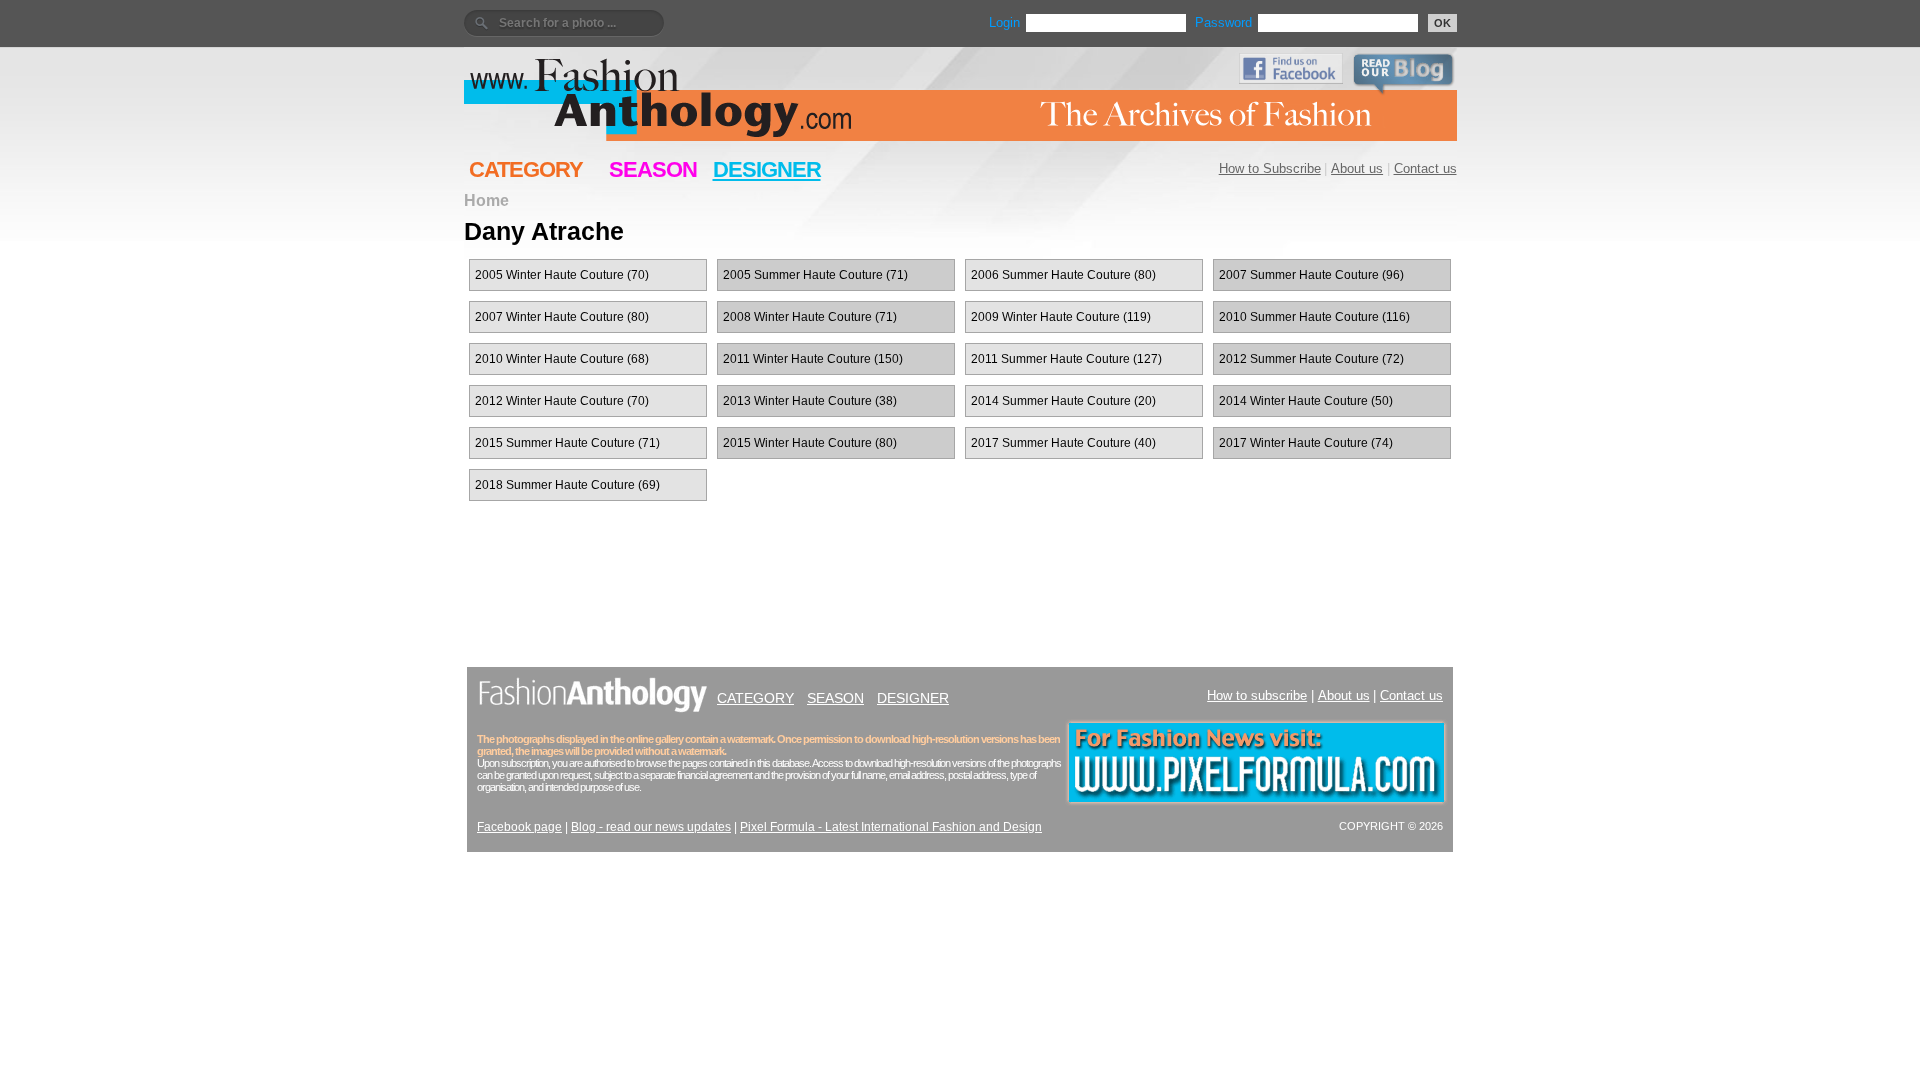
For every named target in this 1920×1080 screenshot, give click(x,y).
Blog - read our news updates (651, 827)
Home (486, 200)
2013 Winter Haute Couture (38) (810, 401)
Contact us (1425, 168)
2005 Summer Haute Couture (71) (815, 275)
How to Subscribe (1270, 168)
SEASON (653, 169)
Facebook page (519, 827)
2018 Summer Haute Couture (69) (567, 485)
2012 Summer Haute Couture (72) (1311, 359)
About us (1357, 168)
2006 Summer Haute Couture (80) (1063, 275)
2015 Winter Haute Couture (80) (810, 443)
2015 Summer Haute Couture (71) (567, 443)
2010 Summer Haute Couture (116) (1314, 317)
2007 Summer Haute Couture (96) (1311, 275)
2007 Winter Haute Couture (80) (562, 317)
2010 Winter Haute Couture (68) (562, 359)
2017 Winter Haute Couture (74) (1306, 443)
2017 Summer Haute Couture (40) (1063, 443)
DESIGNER (767, 169)
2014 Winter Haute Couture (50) (1306, 401)
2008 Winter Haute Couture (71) (810, 317)
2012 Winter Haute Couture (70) (562, 401)
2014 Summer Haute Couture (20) (1063, 401)
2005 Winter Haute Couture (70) (562, 275)
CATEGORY (526, 169)
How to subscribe (1257, 695)
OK (1442, 23)
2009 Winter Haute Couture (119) (1061, 317)
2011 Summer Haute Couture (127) (1066, 359)
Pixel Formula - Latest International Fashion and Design (891, 827)
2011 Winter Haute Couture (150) (813, 359)
